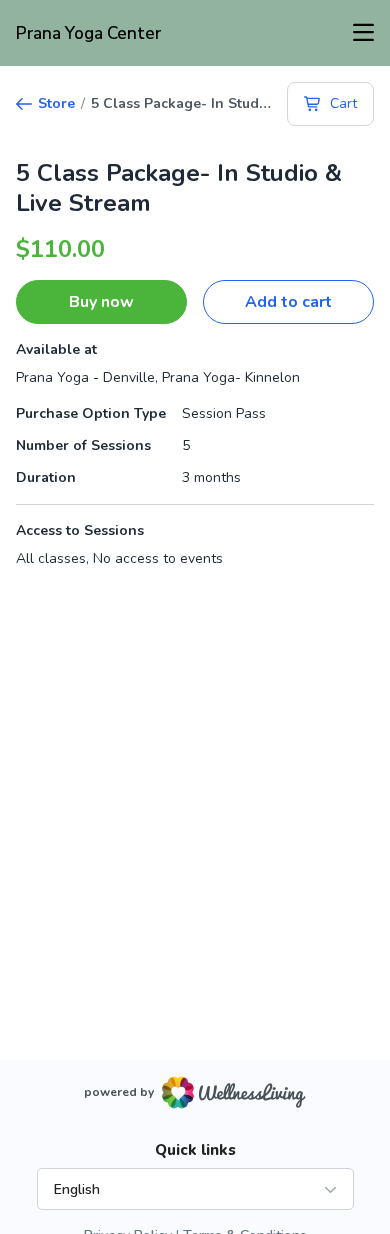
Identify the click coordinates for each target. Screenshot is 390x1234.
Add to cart (288, 302)
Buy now (101, 302)
